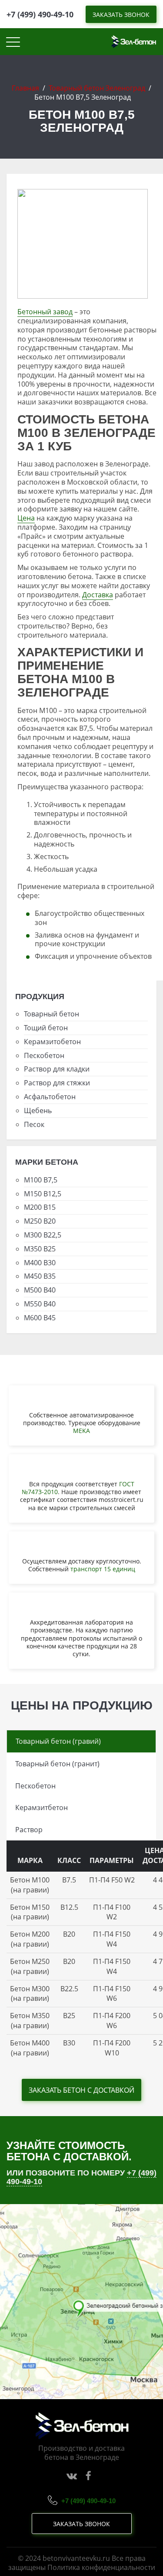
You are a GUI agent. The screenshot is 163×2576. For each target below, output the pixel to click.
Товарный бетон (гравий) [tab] (58, 1741)
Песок (34, 1124)
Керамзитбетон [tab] (42, 1807)
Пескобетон (44, 1055)
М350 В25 (40, 1249)
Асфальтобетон (50, 1097)
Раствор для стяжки (57, 1083)
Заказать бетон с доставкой (81, 2090)
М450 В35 (40, 1276)
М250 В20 (40, 1221)
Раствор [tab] (29, 1830)
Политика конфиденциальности (101, 2567)
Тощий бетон (46, 1028)
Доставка (98, 595)
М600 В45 (40, 1318)
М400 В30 (40, 1263)
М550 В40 (40, 1304)
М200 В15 (40, 1207)
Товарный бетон (52, 1014)
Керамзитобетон (52, 1042)
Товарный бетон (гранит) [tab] (57, 1764)
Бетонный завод (45, 312)
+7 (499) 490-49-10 (40, 14)
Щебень (38, 1111)
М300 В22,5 (43, 1235)
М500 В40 (40, 1290)
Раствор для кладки (57, 1069)
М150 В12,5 (43, 1194)
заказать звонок (121, 15)
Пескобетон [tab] (35, 1786)
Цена (26, 518)
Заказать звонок (81, 2524)
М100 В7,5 (41, 1180)
